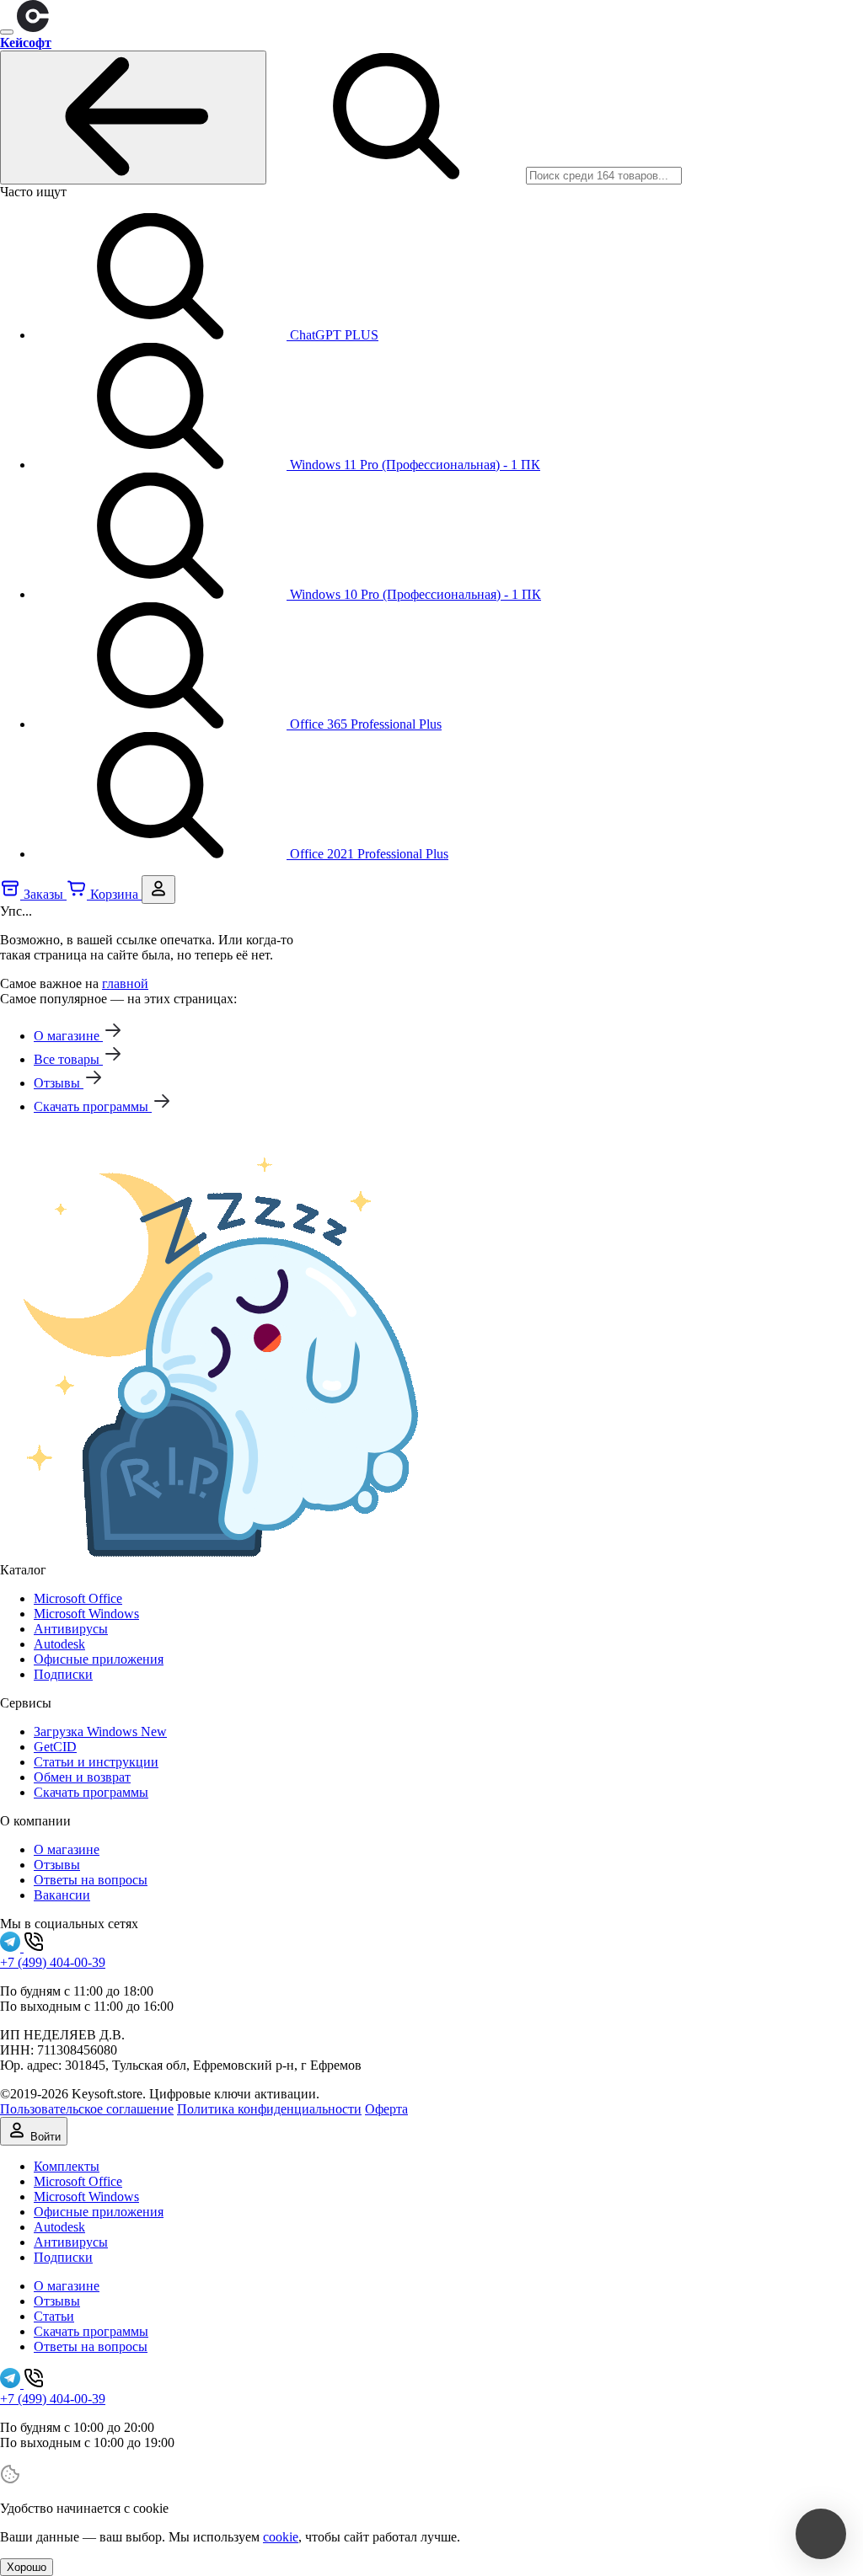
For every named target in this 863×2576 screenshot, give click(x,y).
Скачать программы (91, 1792)
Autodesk (59, 1644)
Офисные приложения (99, 1659)
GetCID (55, 1747)
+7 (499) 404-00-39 (53, 1962)
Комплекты (67, 2166)
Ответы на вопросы (91, 1880)
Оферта (386, 2109)
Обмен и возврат (82, 1777)
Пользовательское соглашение (87, 2109)
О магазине (67, 1849)
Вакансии (62, 1895)
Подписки (63, 1674)
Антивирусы (71, 1629)
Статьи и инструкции (96, 1762)
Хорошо (27, 2567)
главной (125, 983)
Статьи (54, 2316)
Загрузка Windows (100, 1732)
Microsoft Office (78, 1598)
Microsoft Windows (86, 1614)
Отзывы (57, 1865)
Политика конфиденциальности (269, 2109)
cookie (281, 2537)
